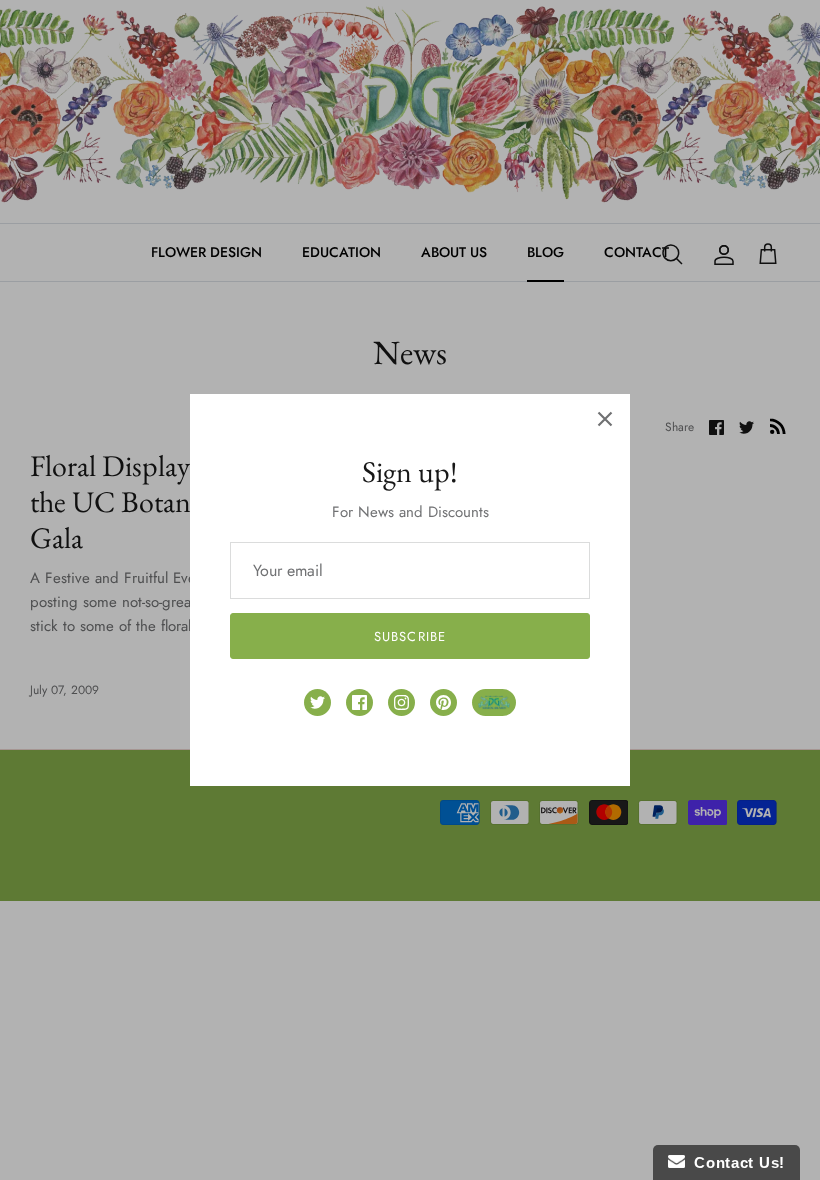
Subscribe (409, 636)
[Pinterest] (443, 702)
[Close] (605, 419)
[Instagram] (401, 702)
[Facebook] (359, 702)
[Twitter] (317, 702)
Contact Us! (735, 1162)
